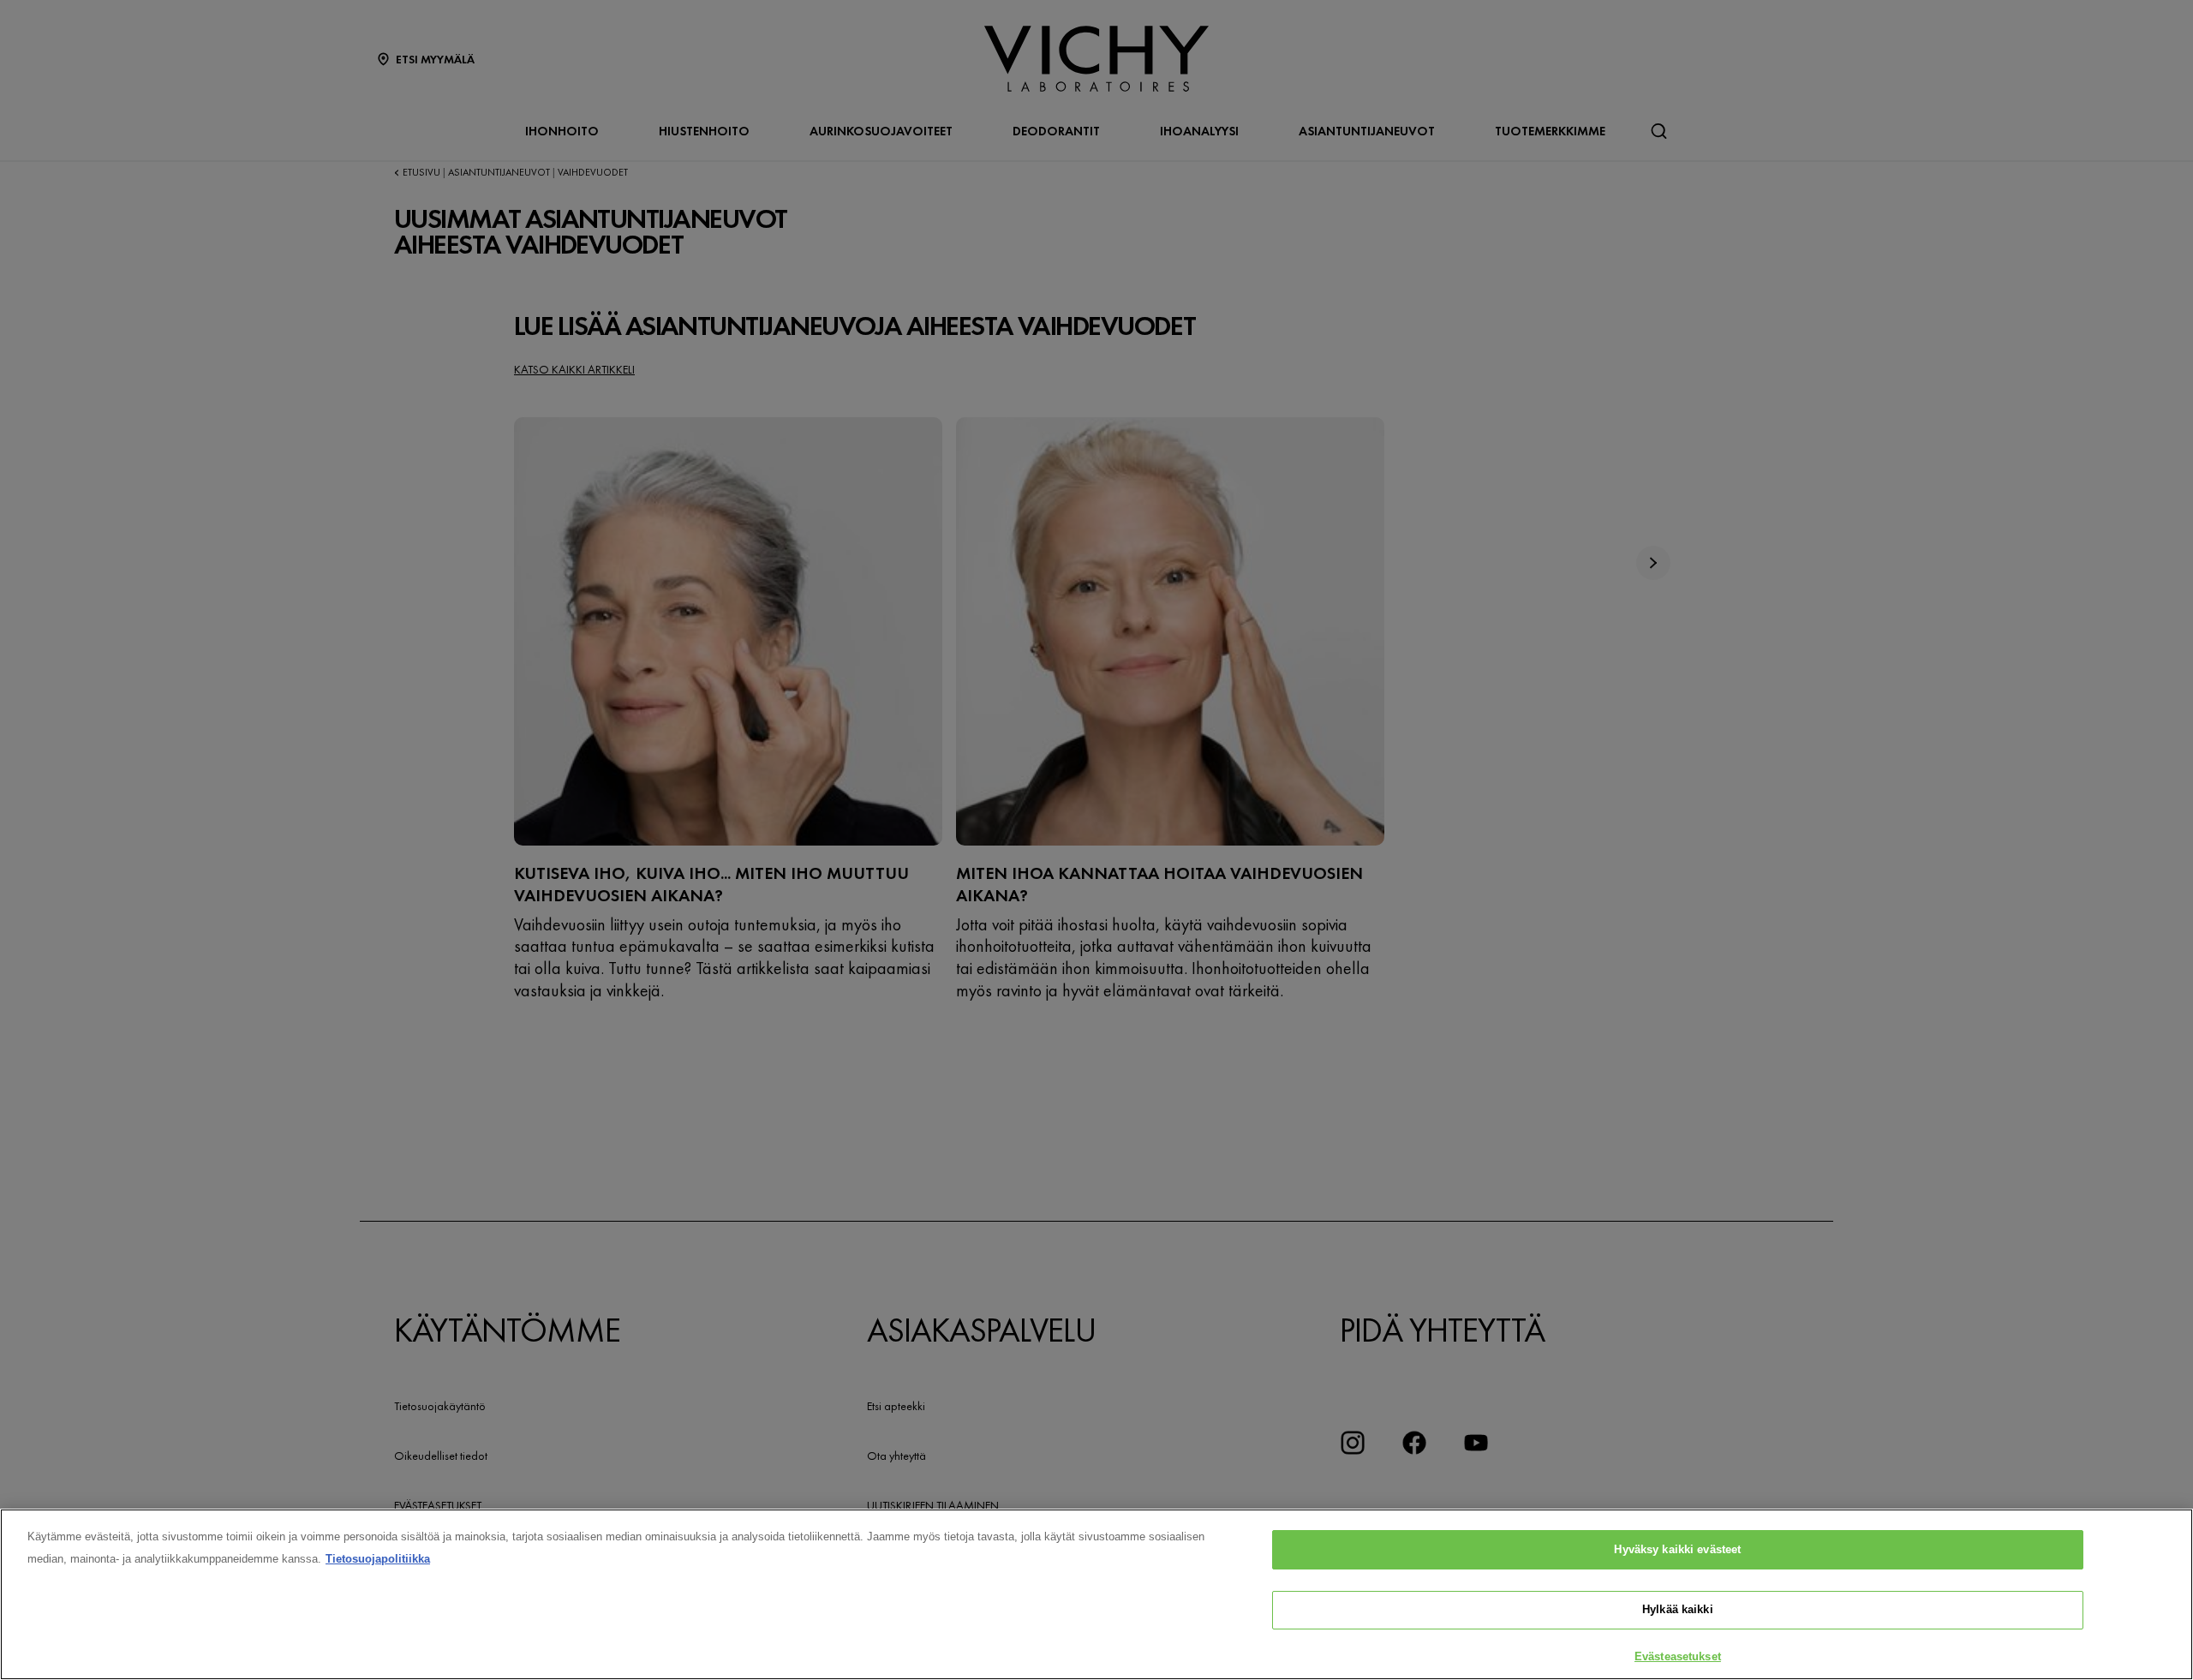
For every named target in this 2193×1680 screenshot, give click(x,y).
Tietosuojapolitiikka (378, 1559)
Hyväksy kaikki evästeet (1677, 1549)
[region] (1096, 1594)
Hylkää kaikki (1678, 1610)
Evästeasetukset (1678, 1656)
